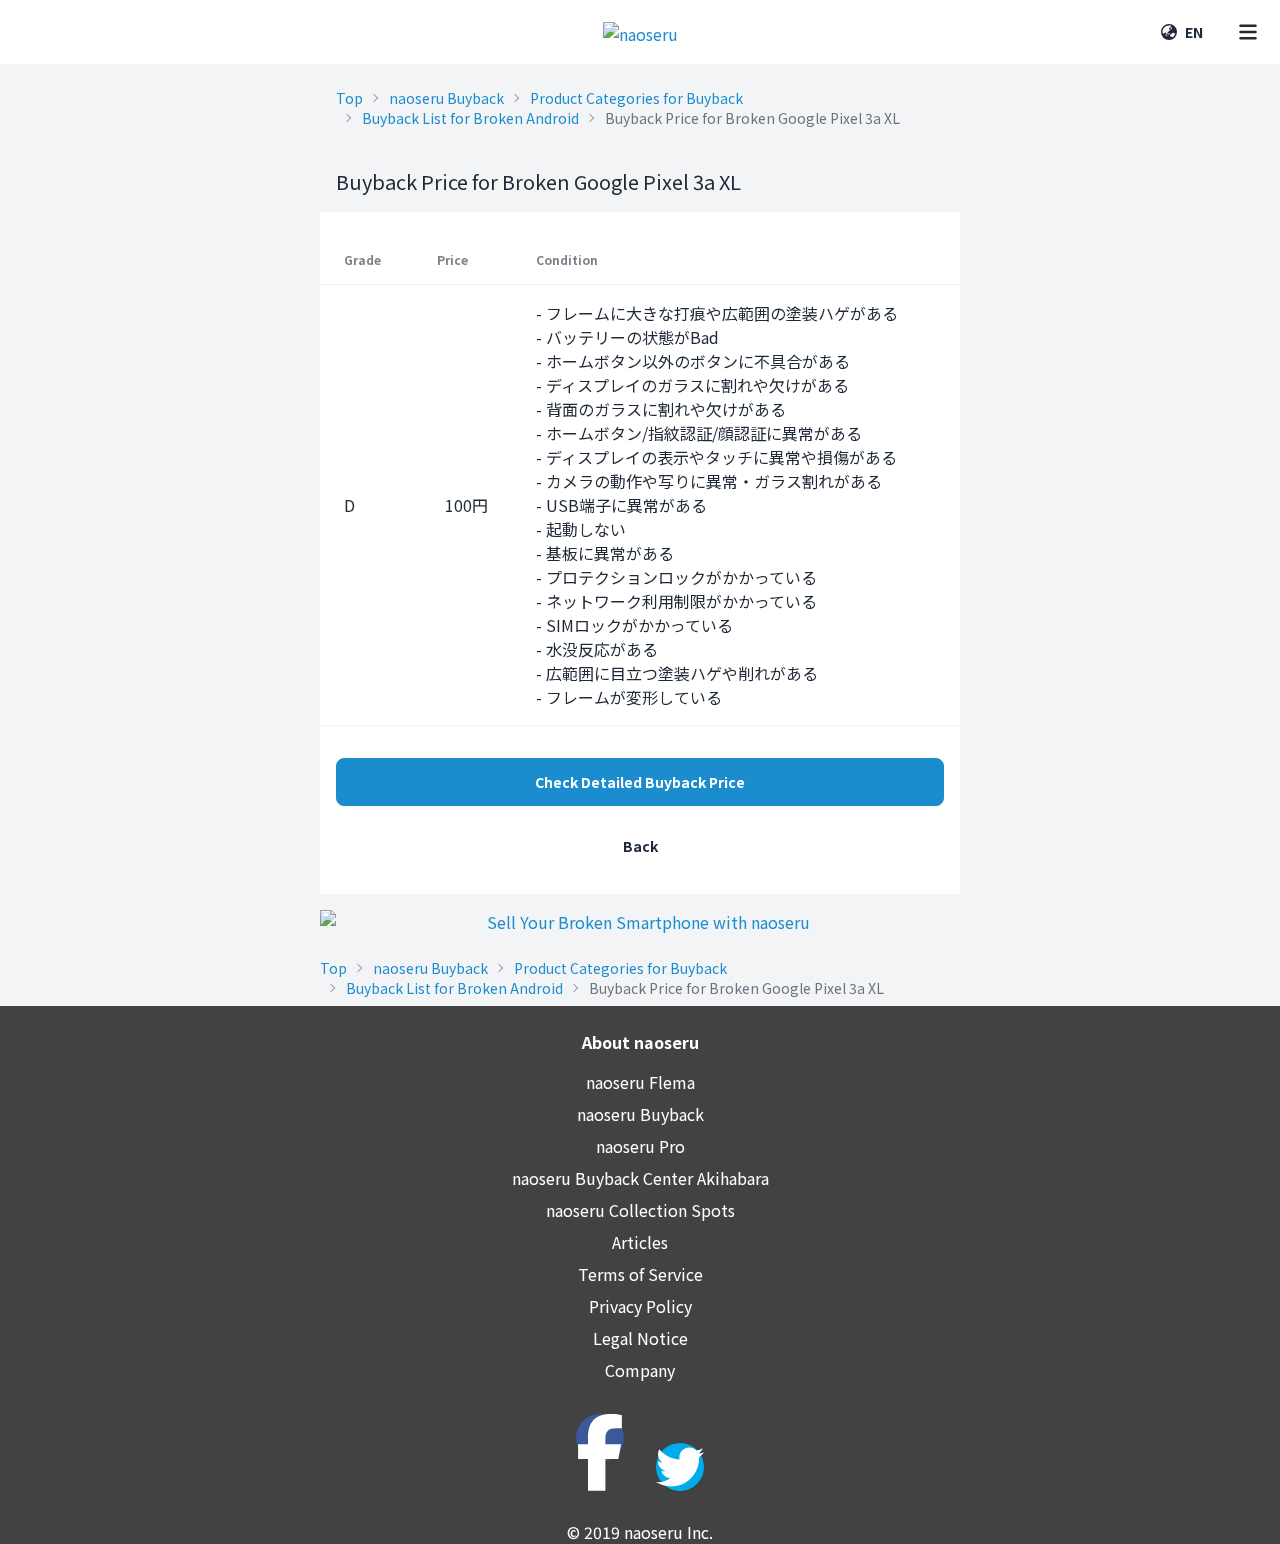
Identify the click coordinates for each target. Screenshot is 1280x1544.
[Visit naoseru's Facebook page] (600, 1438)
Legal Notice (640, 1338)
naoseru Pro (640, 1146)
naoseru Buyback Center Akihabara (640, 1178)
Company (640, 1370)
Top (349, 98)
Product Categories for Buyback (636, 98)
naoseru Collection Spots (640, 1210)
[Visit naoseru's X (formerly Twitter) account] (680, 1467)
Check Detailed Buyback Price (640, 782)
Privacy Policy (640, 1306)
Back (640, 846)
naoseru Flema (640, 1082)
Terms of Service (640, 1274)
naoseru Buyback (446, 98)
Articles (640, 1242)
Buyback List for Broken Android (470, 118)
